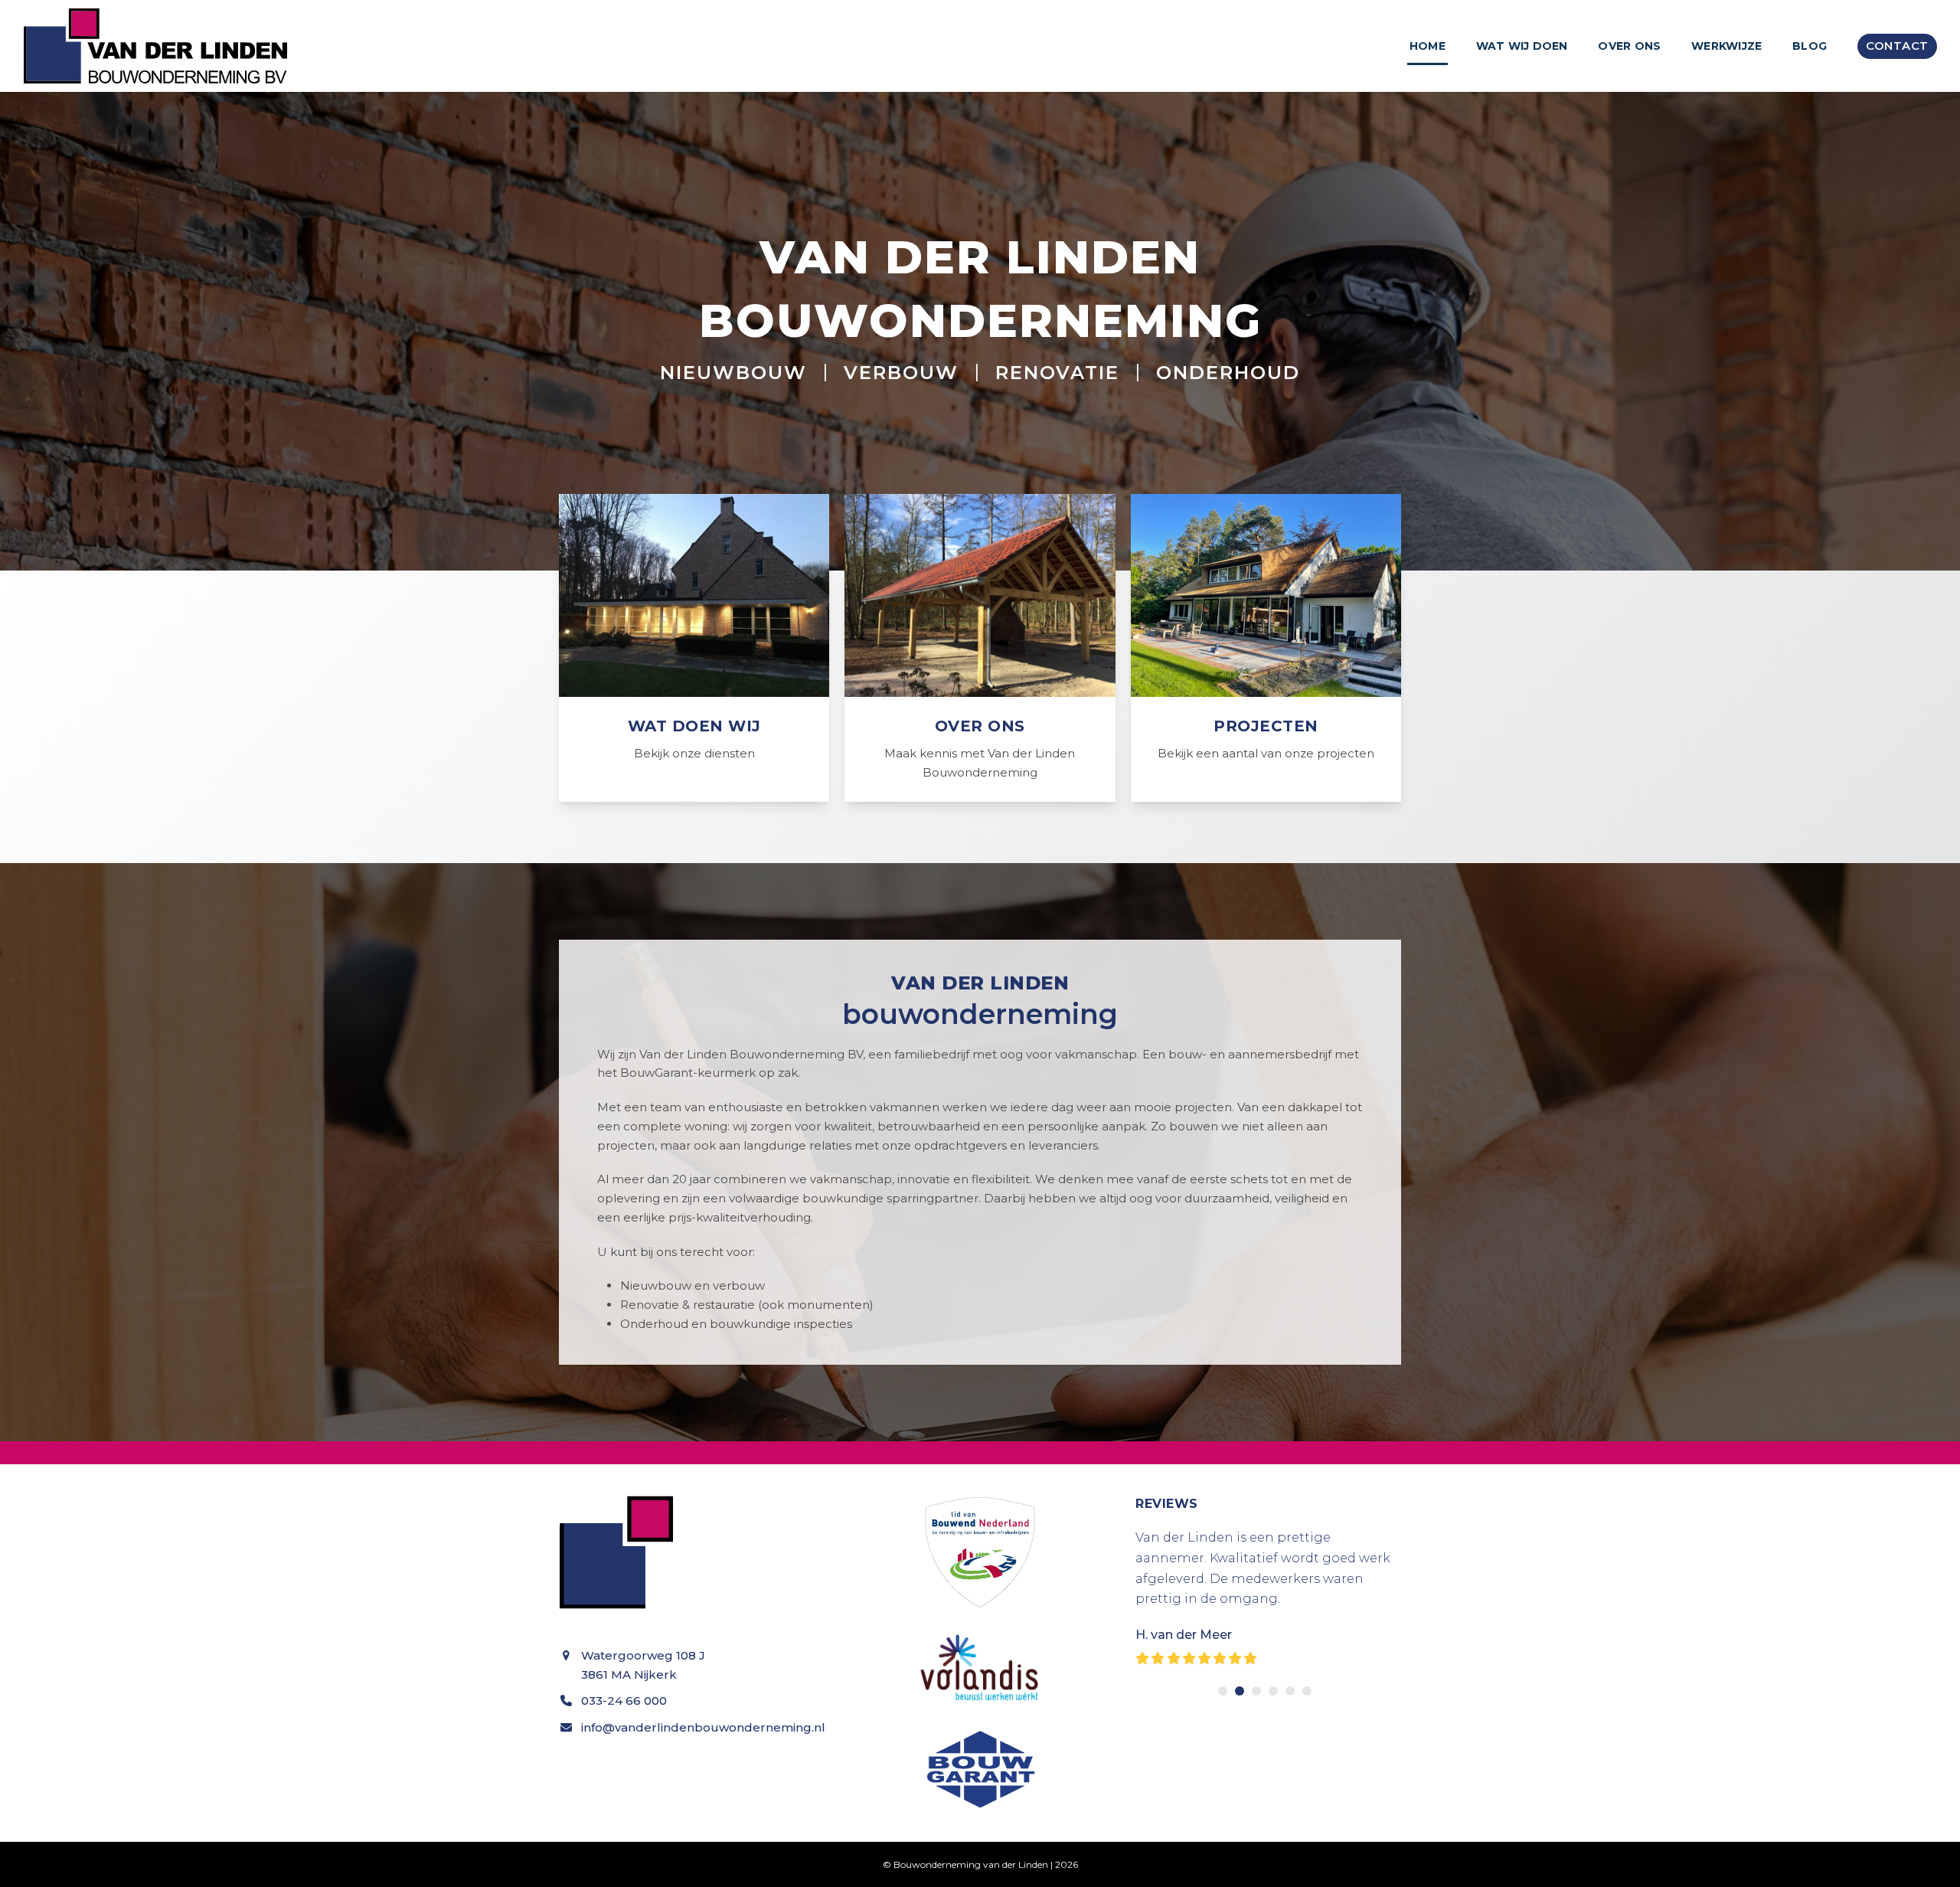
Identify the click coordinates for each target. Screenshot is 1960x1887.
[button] (1223, 1691)
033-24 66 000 (624, 1701)
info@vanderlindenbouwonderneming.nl (703, 1727)
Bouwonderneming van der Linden (971, 1864)
